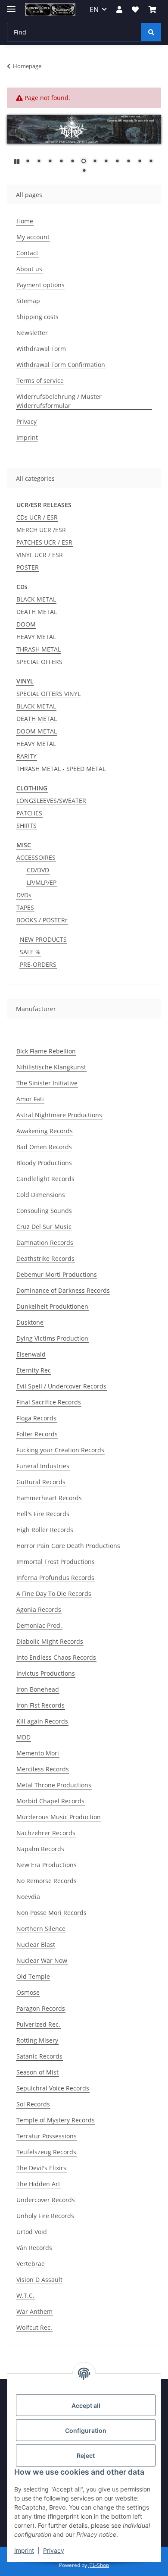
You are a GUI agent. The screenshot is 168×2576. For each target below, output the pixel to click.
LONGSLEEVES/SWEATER (51, 801)
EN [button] (94, 9)
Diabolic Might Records (50, 1641)
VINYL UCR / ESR (40, 555)
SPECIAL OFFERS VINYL (48, 694)
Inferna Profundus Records (55, 1578)
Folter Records (37, 1434)
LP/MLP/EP (42, 882)
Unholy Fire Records (45, 2216)
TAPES (25, 907)
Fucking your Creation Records (60, 1450)
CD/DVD (38, 870)
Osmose (28, 1992)
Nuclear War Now (42, 1960)
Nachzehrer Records (46, 1833)
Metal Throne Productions (54, 1785)
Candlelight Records (45, 1179)
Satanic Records (39, 2056)
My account (33, 237)
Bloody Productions (44, 1163)
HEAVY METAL (36, 637)
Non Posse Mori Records (51, 1913)
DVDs (24, 895)
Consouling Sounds (44, 1211)
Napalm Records (40, 1849)
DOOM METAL (37, 731)
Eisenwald (31, 1354)
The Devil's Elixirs (41, 2168)
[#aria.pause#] (17, 161)
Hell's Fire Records (43, 1514)
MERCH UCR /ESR (41, 530)
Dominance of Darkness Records (63, 1290)
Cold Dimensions (41, 1195)
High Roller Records (45, 1530)
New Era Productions (47, 1865)
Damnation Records (45, 1243)
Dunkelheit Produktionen (52, 1306)
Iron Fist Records (40, 1705)
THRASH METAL (39, 649)
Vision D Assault (39, 2280)
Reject (86, 2455)
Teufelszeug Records (46, 2152)
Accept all (86, 2405)
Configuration (86, 2430)
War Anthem (34, 2311)
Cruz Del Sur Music (44, 1227)
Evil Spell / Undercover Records (61, 1386)
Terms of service (40, 381)
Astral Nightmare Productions (59, 1115)
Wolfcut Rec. (34, 2327)
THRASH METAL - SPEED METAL (61, 769)
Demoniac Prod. (39, 1625)
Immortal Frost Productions (56, 1562)
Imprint (24, 2550)
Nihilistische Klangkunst (51, 1067)
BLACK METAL (36, 599)
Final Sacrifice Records (49, 1402)
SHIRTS (26, 826)
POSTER (28, 567)
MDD (23, 1737)
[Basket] (152, 9)
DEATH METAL (37, 612)
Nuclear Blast (36, 1945)
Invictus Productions (46, 1673)
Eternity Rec (34, 1370)
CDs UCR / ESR (37, 517)
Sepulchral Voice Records (53, 2088)
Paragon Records (41, 2008)
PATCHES (29, 813)
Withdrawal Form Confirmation (61, 365)
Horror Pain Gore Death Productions (68, 1546)
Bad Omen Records (44, 1147)
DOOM (26, 624)
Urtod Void (32, 2232)
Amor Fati (30, 1099)
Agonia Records (39, 1609)
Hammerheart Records (49, 1498)
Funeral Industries (43, 1466)
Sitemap (28, 301)
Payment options (40, 285)
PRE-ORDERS (38, 964)
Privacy (54, 2550)
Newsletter (32, 333)
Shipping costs (37, 317)
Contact (27, 253)
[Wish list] (135, 9)
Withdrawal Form (41, 349)
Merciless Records (43, 1769)
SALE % (30, 952)
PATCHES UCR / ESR (44, 542)
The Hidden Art (38, 2184)
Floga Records (36, 1418)
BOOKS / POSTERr (42, 920)
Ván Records (34, 2248)
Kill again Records (42, 1721)
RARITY (26, 756)
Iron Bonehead (38, 1689)
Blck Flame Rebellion (46, 1051)
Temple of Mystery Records (56, 2120)
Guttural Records (41, 1482)
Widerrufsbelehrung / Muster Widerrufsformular (59, 401)
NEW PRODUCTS (43, 939)
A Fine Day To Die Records (54, 1594)
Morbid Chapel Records (50, 1801)
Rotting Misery (37, 2040)
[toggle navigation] (11, 5)
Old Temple (33, 1976)
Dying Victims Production (52, 1338)
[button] (119, 9)
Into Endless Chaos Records (56, 1657)
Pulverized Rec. (38, 2024)
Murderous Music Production (59, 1817)
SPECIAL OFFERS (39, 662)
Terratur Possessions (47, 2136)
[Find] (151, 32)
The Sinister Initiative (47, 1083)
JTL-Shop (99, 2565)
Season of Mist (37, 2072)
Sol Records (33, 2104)
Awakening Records (45, 1131)
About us (29, 269)
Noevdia (28, 1897)
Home (25, 221)
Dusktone (30, 1322)
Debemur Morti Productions (57, 1274)
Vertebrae (31, 2264)
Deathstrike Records (45, 1258)
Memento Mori (38, 1753)
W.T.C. (25, 2296)
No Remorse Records (47, 1881)
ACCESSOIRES (36, 857)
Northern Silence (41, 1929)
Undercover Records (46, 2200)
